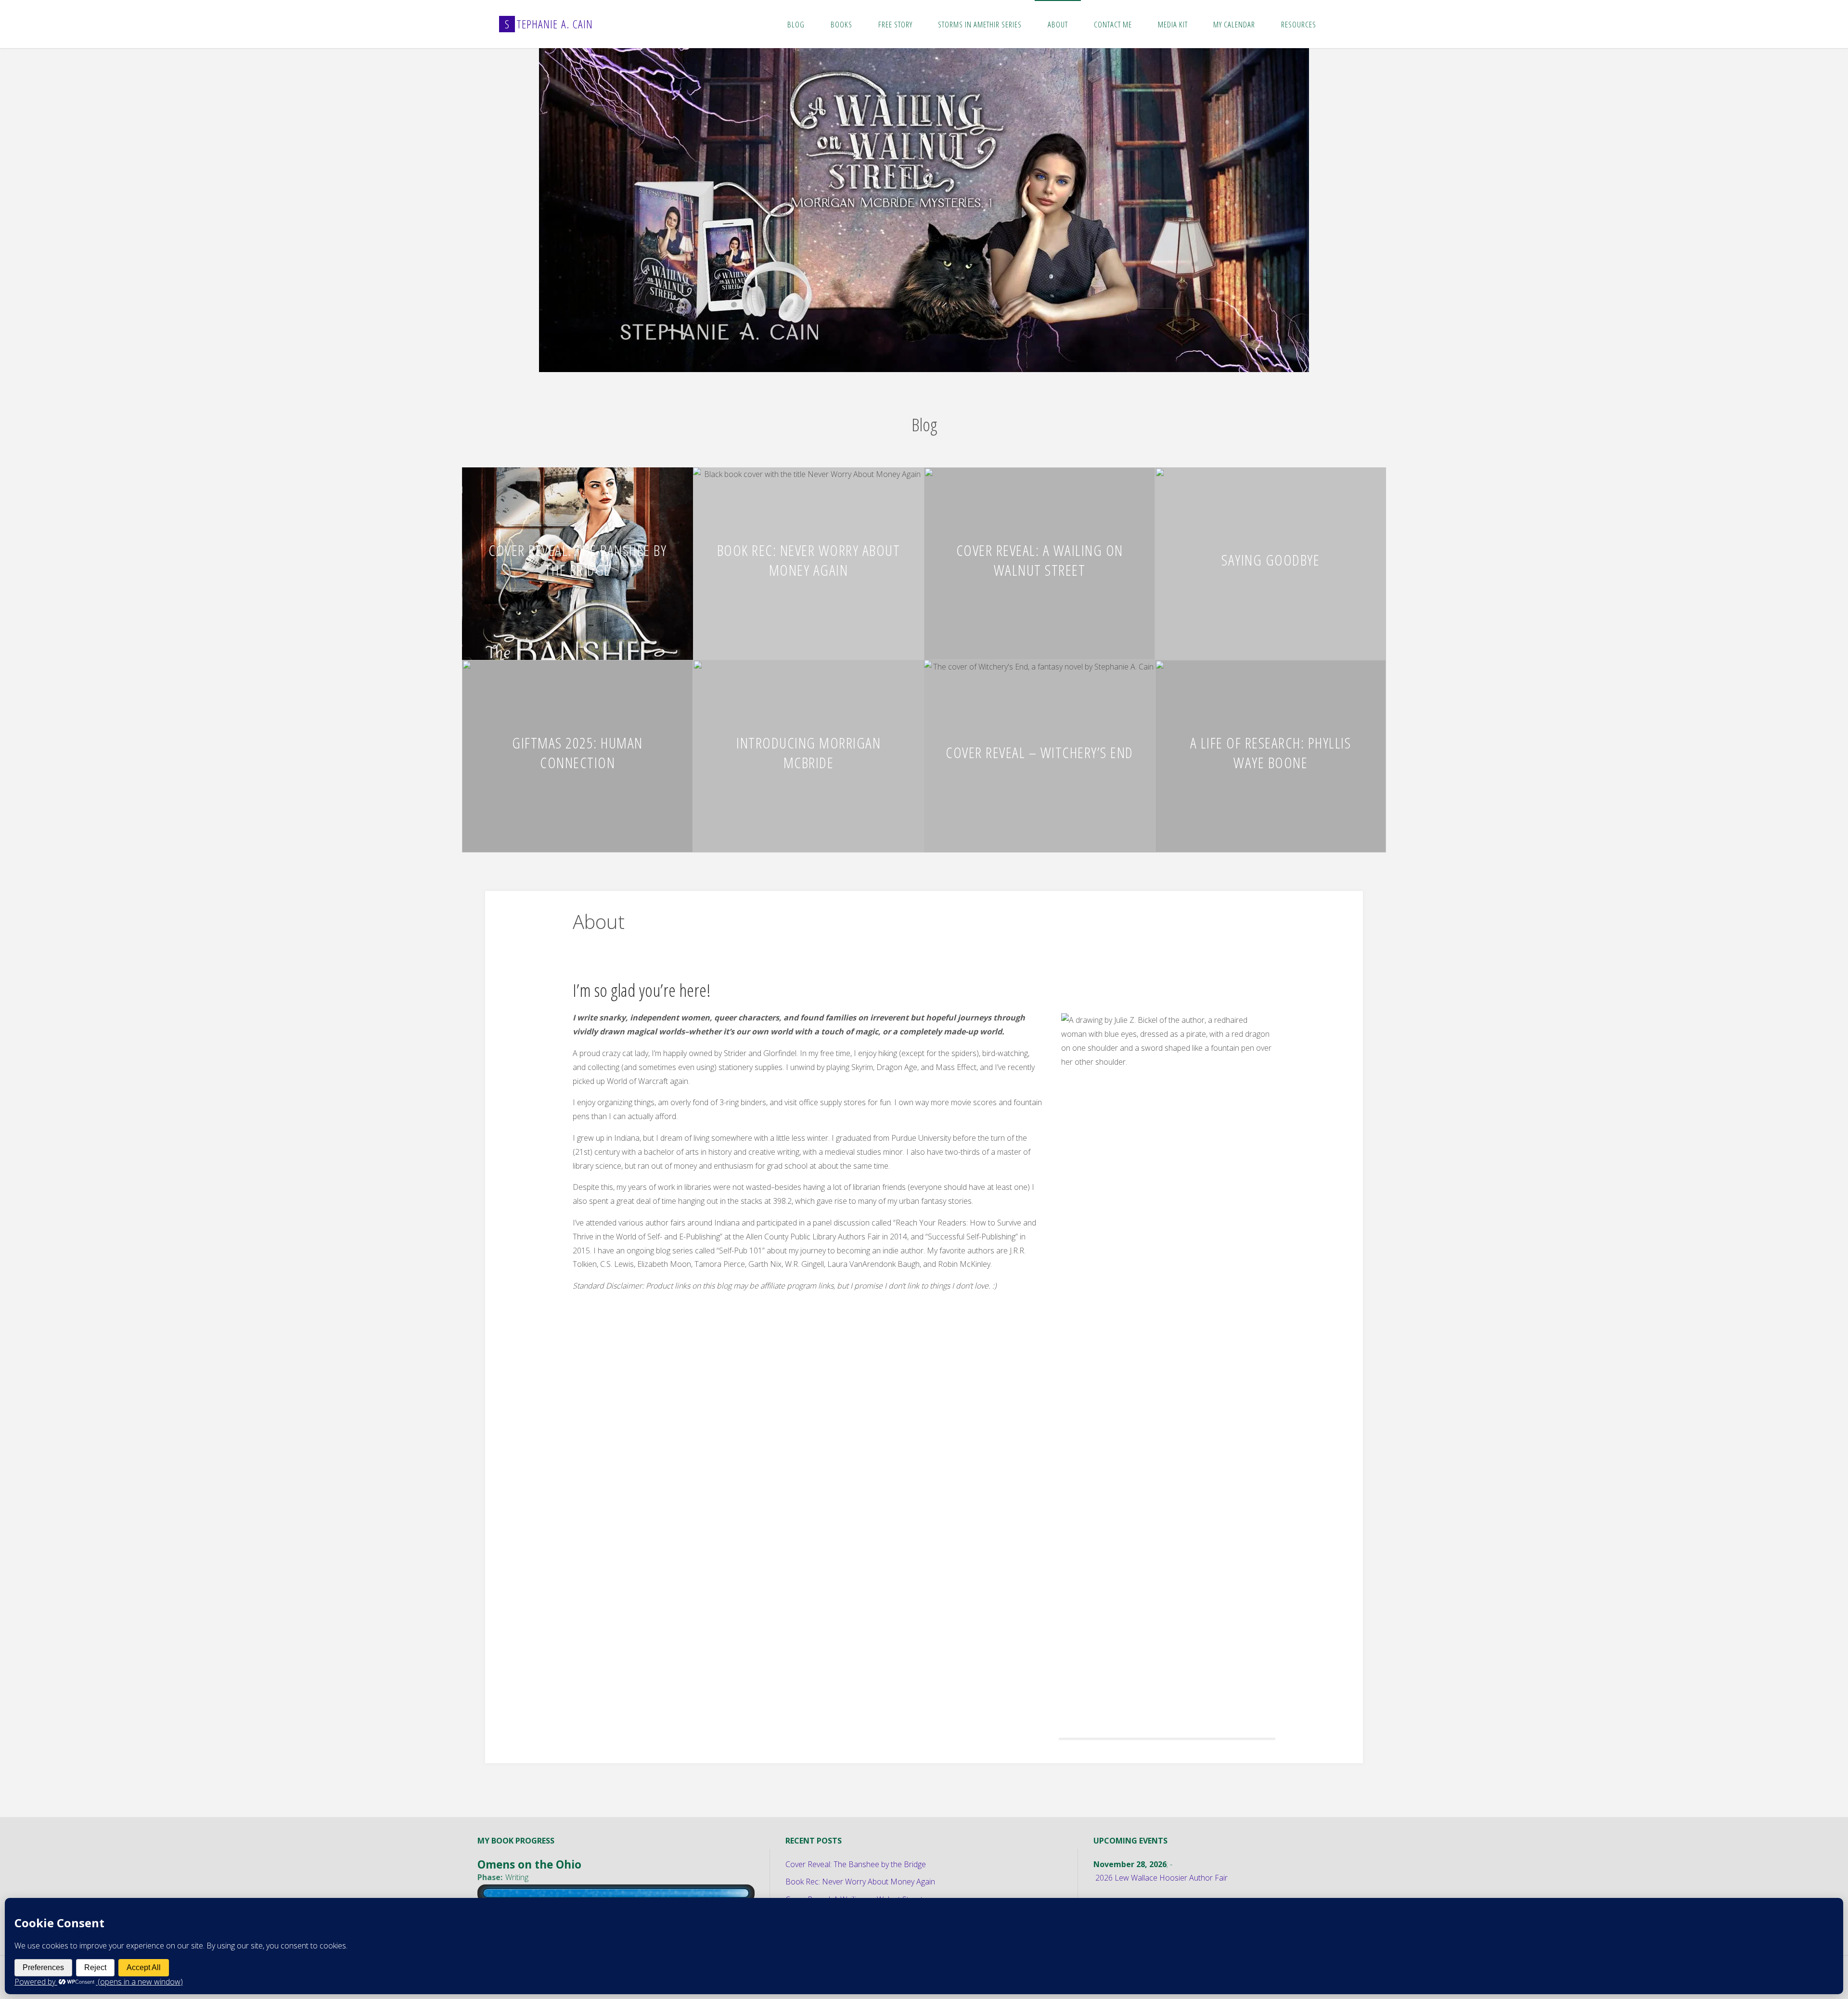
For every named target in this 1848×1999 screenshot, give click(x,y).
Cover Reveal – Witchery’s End (1039, 749)
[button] (905, 356)
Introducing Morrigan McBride (808, 749)
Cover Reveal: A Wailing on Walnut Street (1040, 557)
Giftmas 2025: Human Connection (577, 749)
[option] (924, 209)
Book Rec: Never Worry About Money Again (809, 557)
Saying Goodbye (1270, 557)
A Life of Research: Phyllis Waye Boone (1271, 749)
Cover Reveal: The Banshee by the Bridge (577, 557)
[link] (1339, 24)
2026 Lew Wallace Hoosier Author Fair (1161, 1875)
